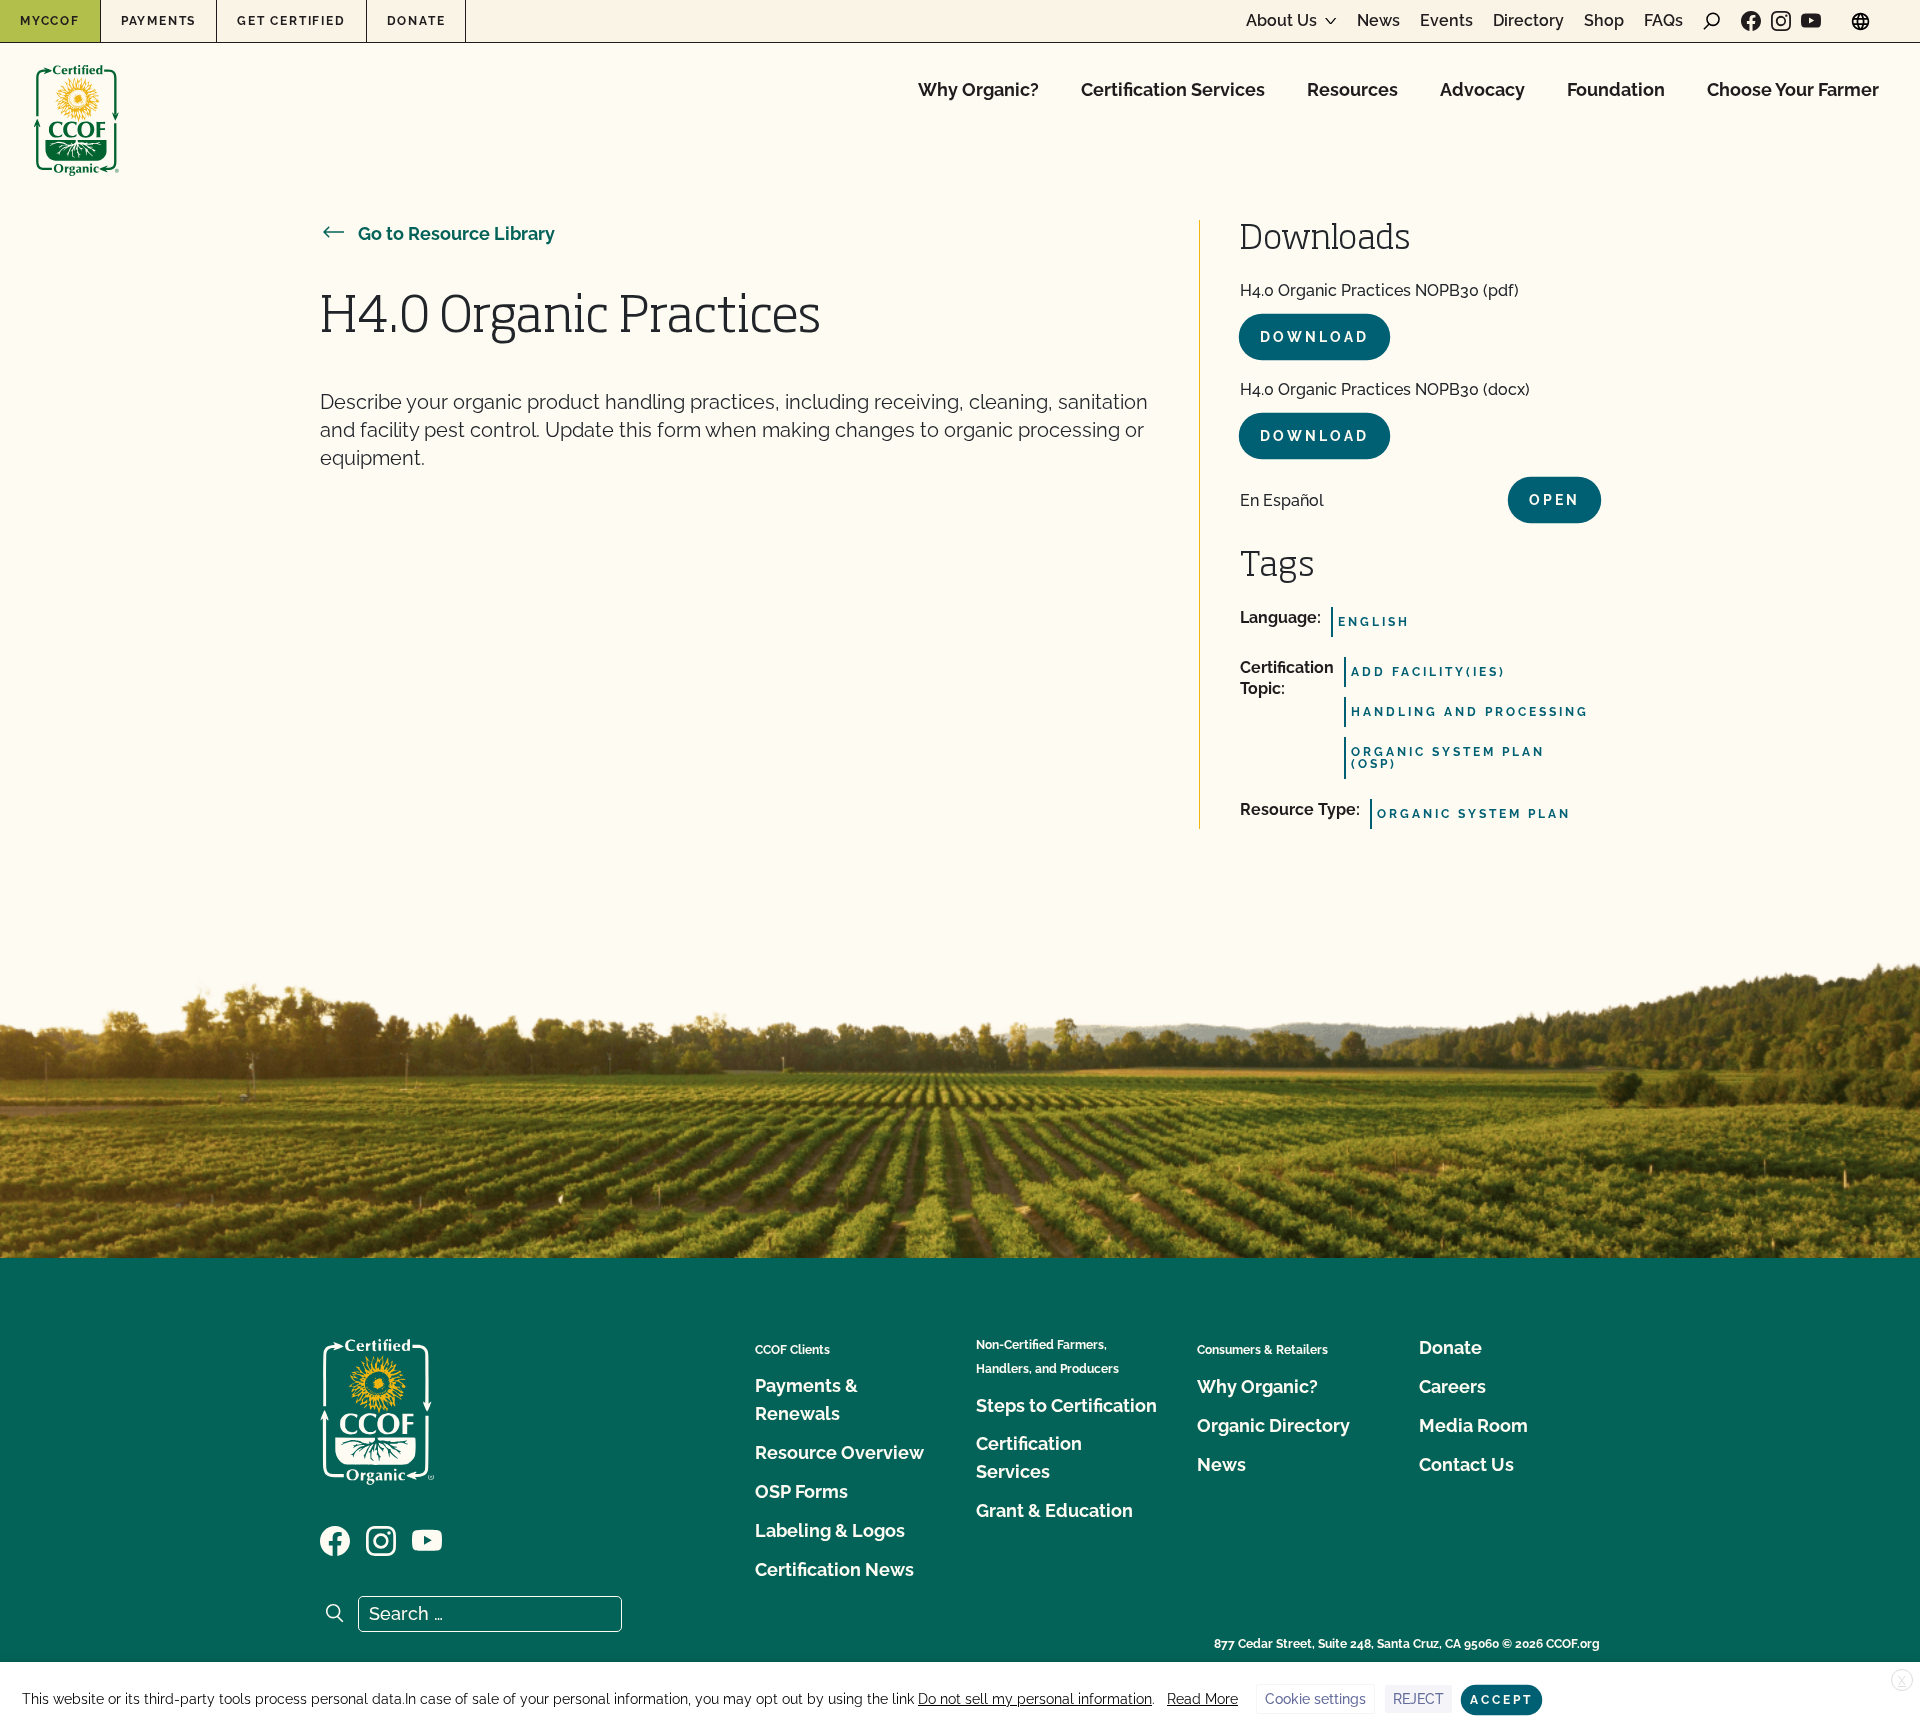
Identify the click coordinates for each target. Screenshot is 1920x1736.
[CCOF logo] (76, 99)
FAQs (1663, 21)
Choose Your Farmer (1793, 89)
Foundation (1616, 89)
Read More (1202, 1699)
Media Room (1473, 1425)
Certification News (834, 1569)
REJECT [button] (1418, 1699)
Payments (158, 21)
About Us (1281, 21)
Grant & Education (1054, 1510)
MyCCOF (50, 21)
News (1378, 21)
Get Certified (291, 21)
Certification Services (1173, 89)
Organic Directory (1273, 1425)
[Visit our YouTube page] (1811, 21)
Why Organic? (978, 89)
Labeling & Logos (830, 1530)
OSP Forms (801, 1491)
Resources (1352, 89)
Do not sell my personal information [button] (1035, 1699)
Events (1446, 21)
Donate (416, 21)
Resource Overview (839, 1452)
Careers (1452, 1386)
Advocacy (1482, 89)
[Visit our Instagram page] (1781, 21)
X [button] (1902, 1681)
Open (1554, 500)
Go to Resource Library (456, 233)
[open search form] (1712, 21)
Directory (1528, 21)
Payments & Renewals (806, 1399)
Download (1314, 337)
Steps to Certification (1066, 1405)
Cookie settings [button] (1315, 1699)
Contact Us (1466, 1464)
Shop (1604, 21)
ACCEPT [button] (1501, 1700)
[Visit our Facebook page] (1751, 21)
